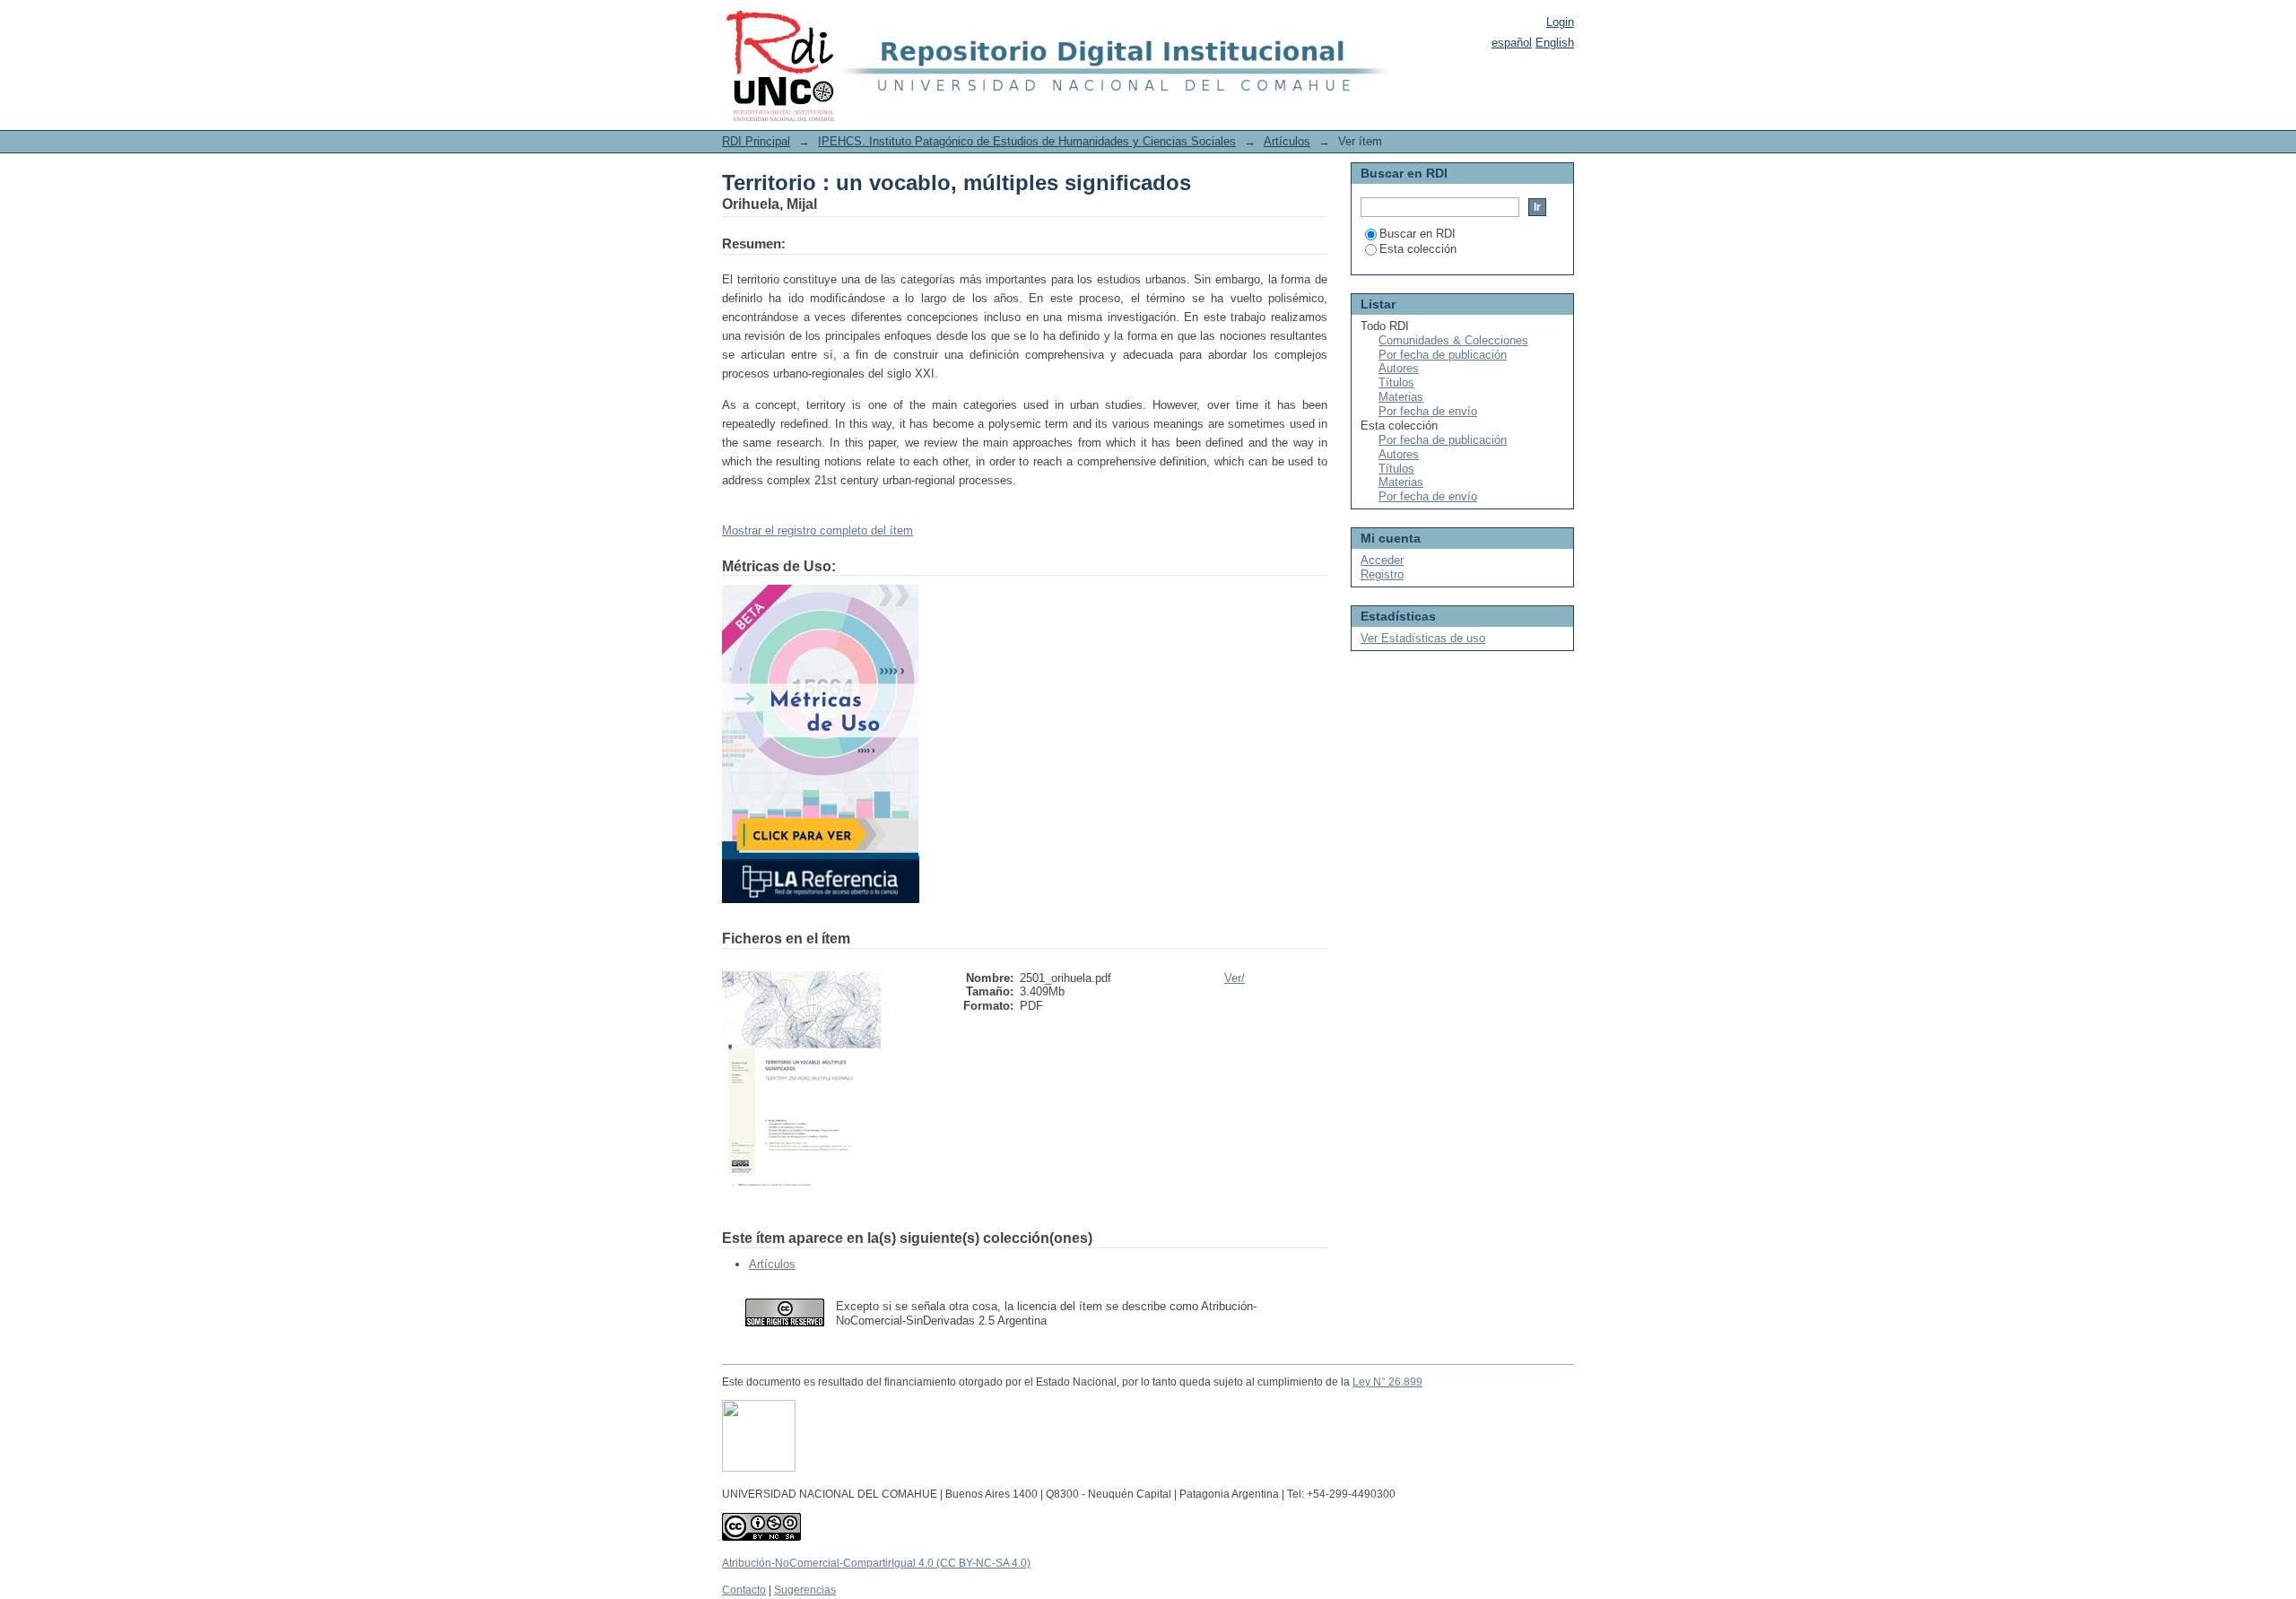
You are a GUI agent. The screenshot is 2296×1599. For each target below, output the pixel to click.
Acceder (1382, 560)
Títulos (1396, 382)
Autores (1399, 368)
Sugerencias (805, 1590)
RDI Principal (756, 141)
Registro (1382, 574)
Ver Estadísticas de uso (1423, 638)
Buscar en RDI (1418, 234)
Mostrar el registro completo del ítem (818, 530)
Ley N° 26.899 (1387, 1382)
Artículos (1287, 141)
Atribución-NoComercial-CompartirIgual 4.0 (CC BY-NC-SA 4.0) (876, 1563)
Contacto (744, 1590)
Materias (1401, 397)
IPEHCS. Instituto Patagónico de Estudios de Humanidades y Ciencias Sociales (1027, 141)
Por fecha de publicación (1443, 355)
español (1512, 43)
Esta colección (1418, 249)
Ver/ (1235, 978)
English (1555, 43)
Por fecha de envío (1428, 411)
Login (1560, 22)
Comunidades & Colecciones (1453, 340)
